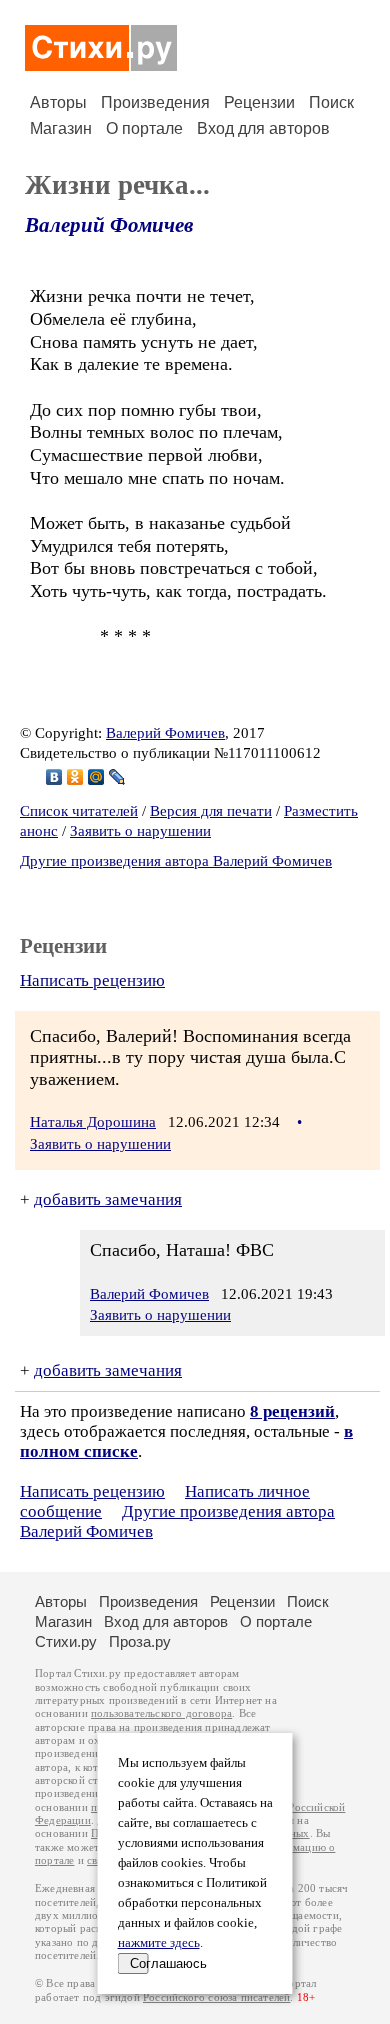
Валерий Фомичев (109, 225)
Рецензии (259, 102)
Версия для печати (211, 811)
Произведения (155, 102)
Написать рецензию (92, 980)
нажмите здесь (159, 1943)
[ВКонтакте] (54, 777)
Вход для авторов (263, 128)
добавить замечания (108, 1199)
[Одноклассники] (75, 777)
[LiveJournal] (117, 777)
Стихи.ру (66, 1641)
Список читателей (79, 811)
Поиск (331, 102)
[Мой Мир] (96, 777)
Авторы (58, 102)
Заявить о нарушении (140, 831)
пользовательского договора (161, 1713)
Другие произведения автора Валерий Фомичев (176, 861)
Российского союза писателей (216, 1997)
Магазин (61, 128)
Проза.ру (140, 1641)
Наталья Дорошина (93, 1122)
